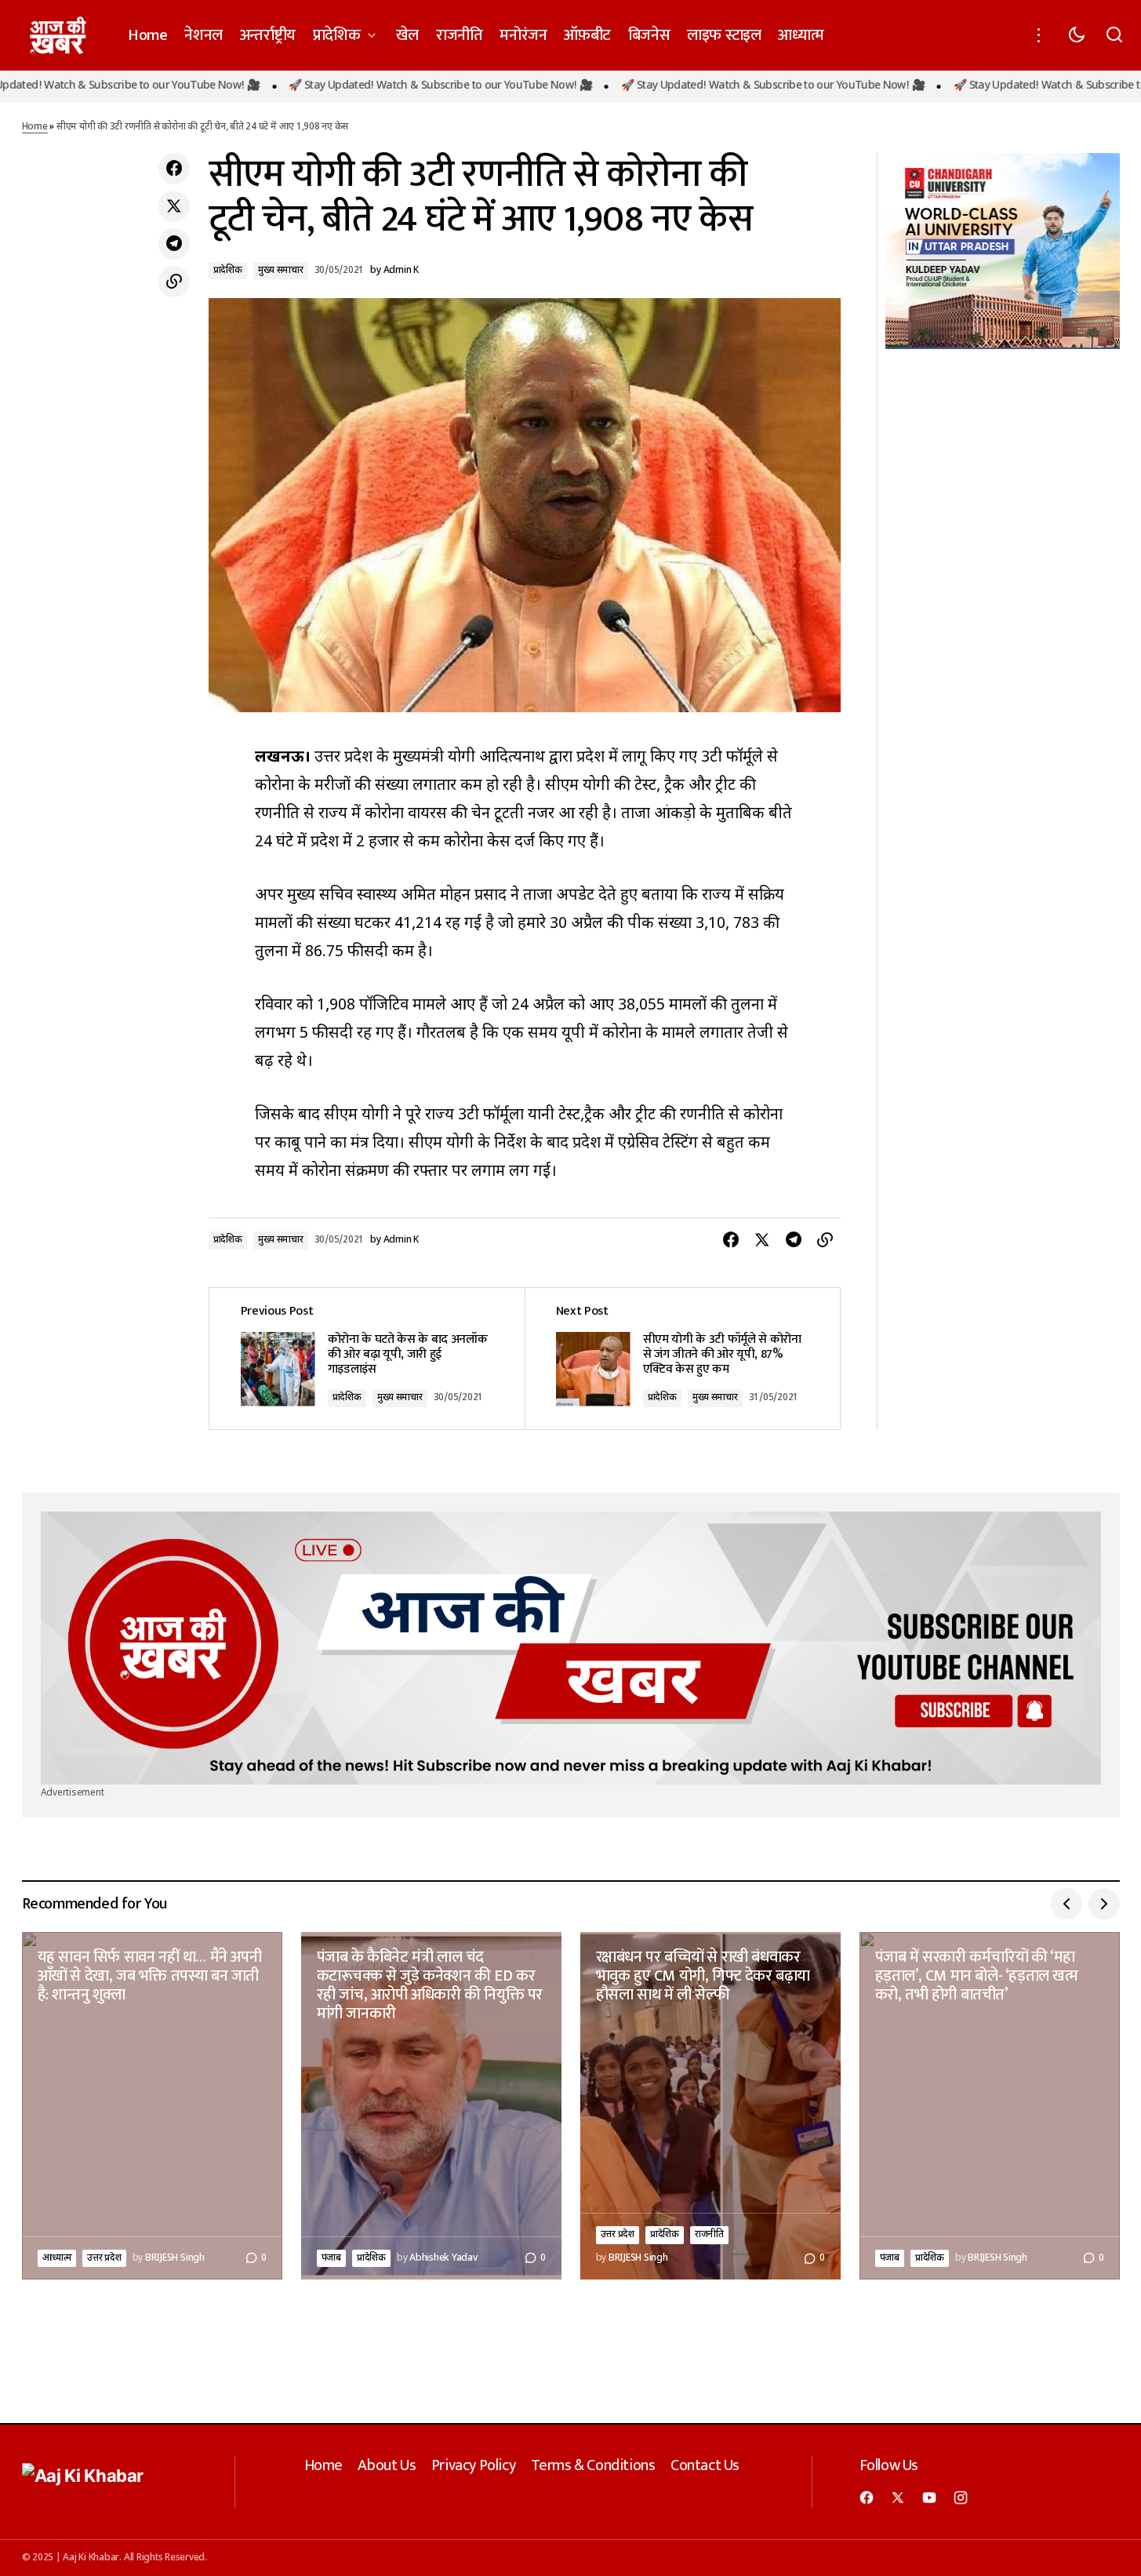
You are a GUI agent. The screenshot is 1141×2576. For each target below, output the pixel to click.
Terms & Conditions (593, 2465)
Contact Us (705, 2465)
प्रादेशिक (228, 271)
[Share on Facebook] (174, 169)
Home (35, 127)
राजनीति (709, 2235)
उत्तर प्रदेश (104, 2258)
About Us (387, 2465)
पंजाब (331, 2258)
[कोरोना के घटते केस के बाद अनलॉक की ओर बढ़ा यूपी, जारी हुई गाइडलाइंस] (367, 1358)
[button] (1039, 35)
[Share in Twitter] (174, 206)
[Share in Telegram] (174, 244)
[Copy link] (174, 282)
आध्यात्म (57, 2258)
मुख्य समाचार (281, 271)
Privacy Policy (473, 2465)
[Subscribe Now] (571, 1648)
